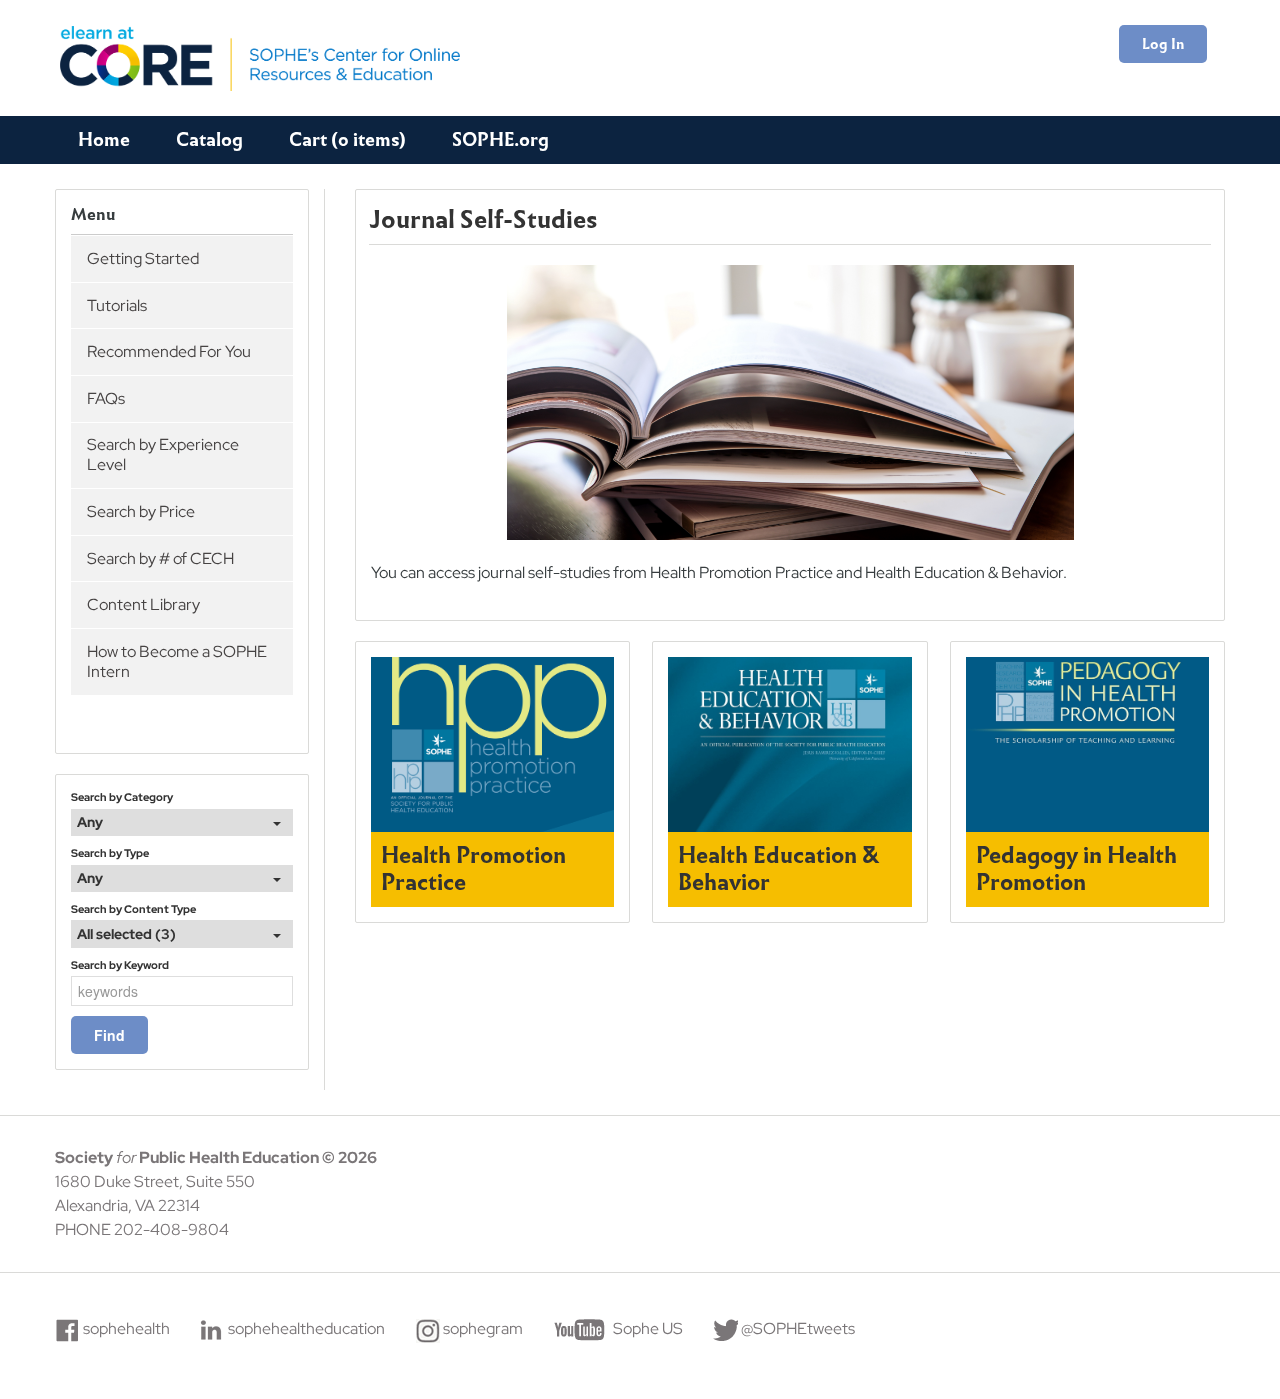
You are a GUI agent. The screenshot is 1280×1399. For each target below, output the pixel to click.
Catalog (209, 139)
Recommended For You (169, 351)
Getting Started (143, 258)
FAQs (106, 398)
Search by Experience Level (163, 454)
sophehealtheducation (306, 1328)
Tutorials (117, 305)
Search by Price (141, 511)
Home (104, 139)
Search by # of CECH (160, 558)
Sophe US (648, 1328)
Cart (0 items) (347, 139)
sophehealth (126, 1328)
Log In (1163, 44)
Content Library (143, 604)
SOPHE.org (500, 139)
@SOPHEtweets (798, 1328)
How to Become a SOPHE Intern (177, 661)
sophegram (483, 1328)
